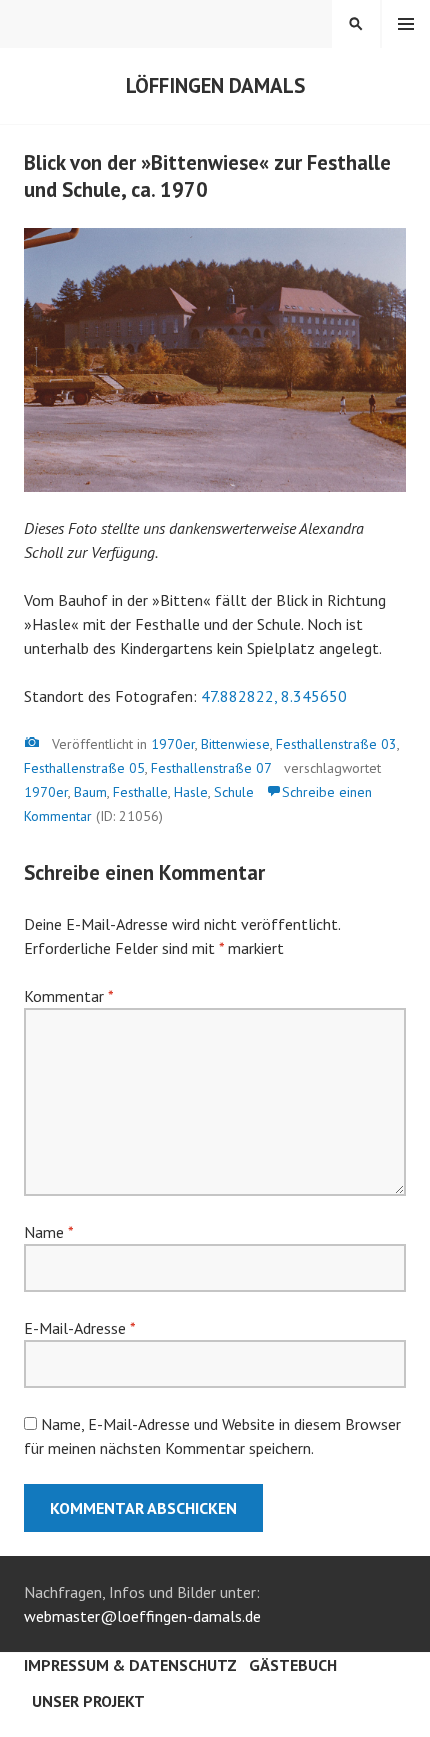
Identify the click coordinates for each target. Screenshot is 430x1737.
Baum (90, 792)
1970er (173, 744)
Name (48, 1232)
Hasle (191, 792)
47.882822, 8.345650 (274, 696)
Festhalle (140, 792)
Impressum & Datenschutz (130, 1665)
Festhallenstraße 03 (336, 744)
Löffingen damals (215, 85)
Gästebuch (293, 1665)
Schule (234, 792)
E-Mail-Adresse (79, 1328)
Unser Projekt (88, 1701)
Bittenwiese (235, 744)
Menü (406, 24)
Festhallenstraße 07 (211, 768)
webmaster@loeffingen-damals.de (142, 1616)
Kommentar (68, 996)
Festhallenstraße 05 (84, 768)
